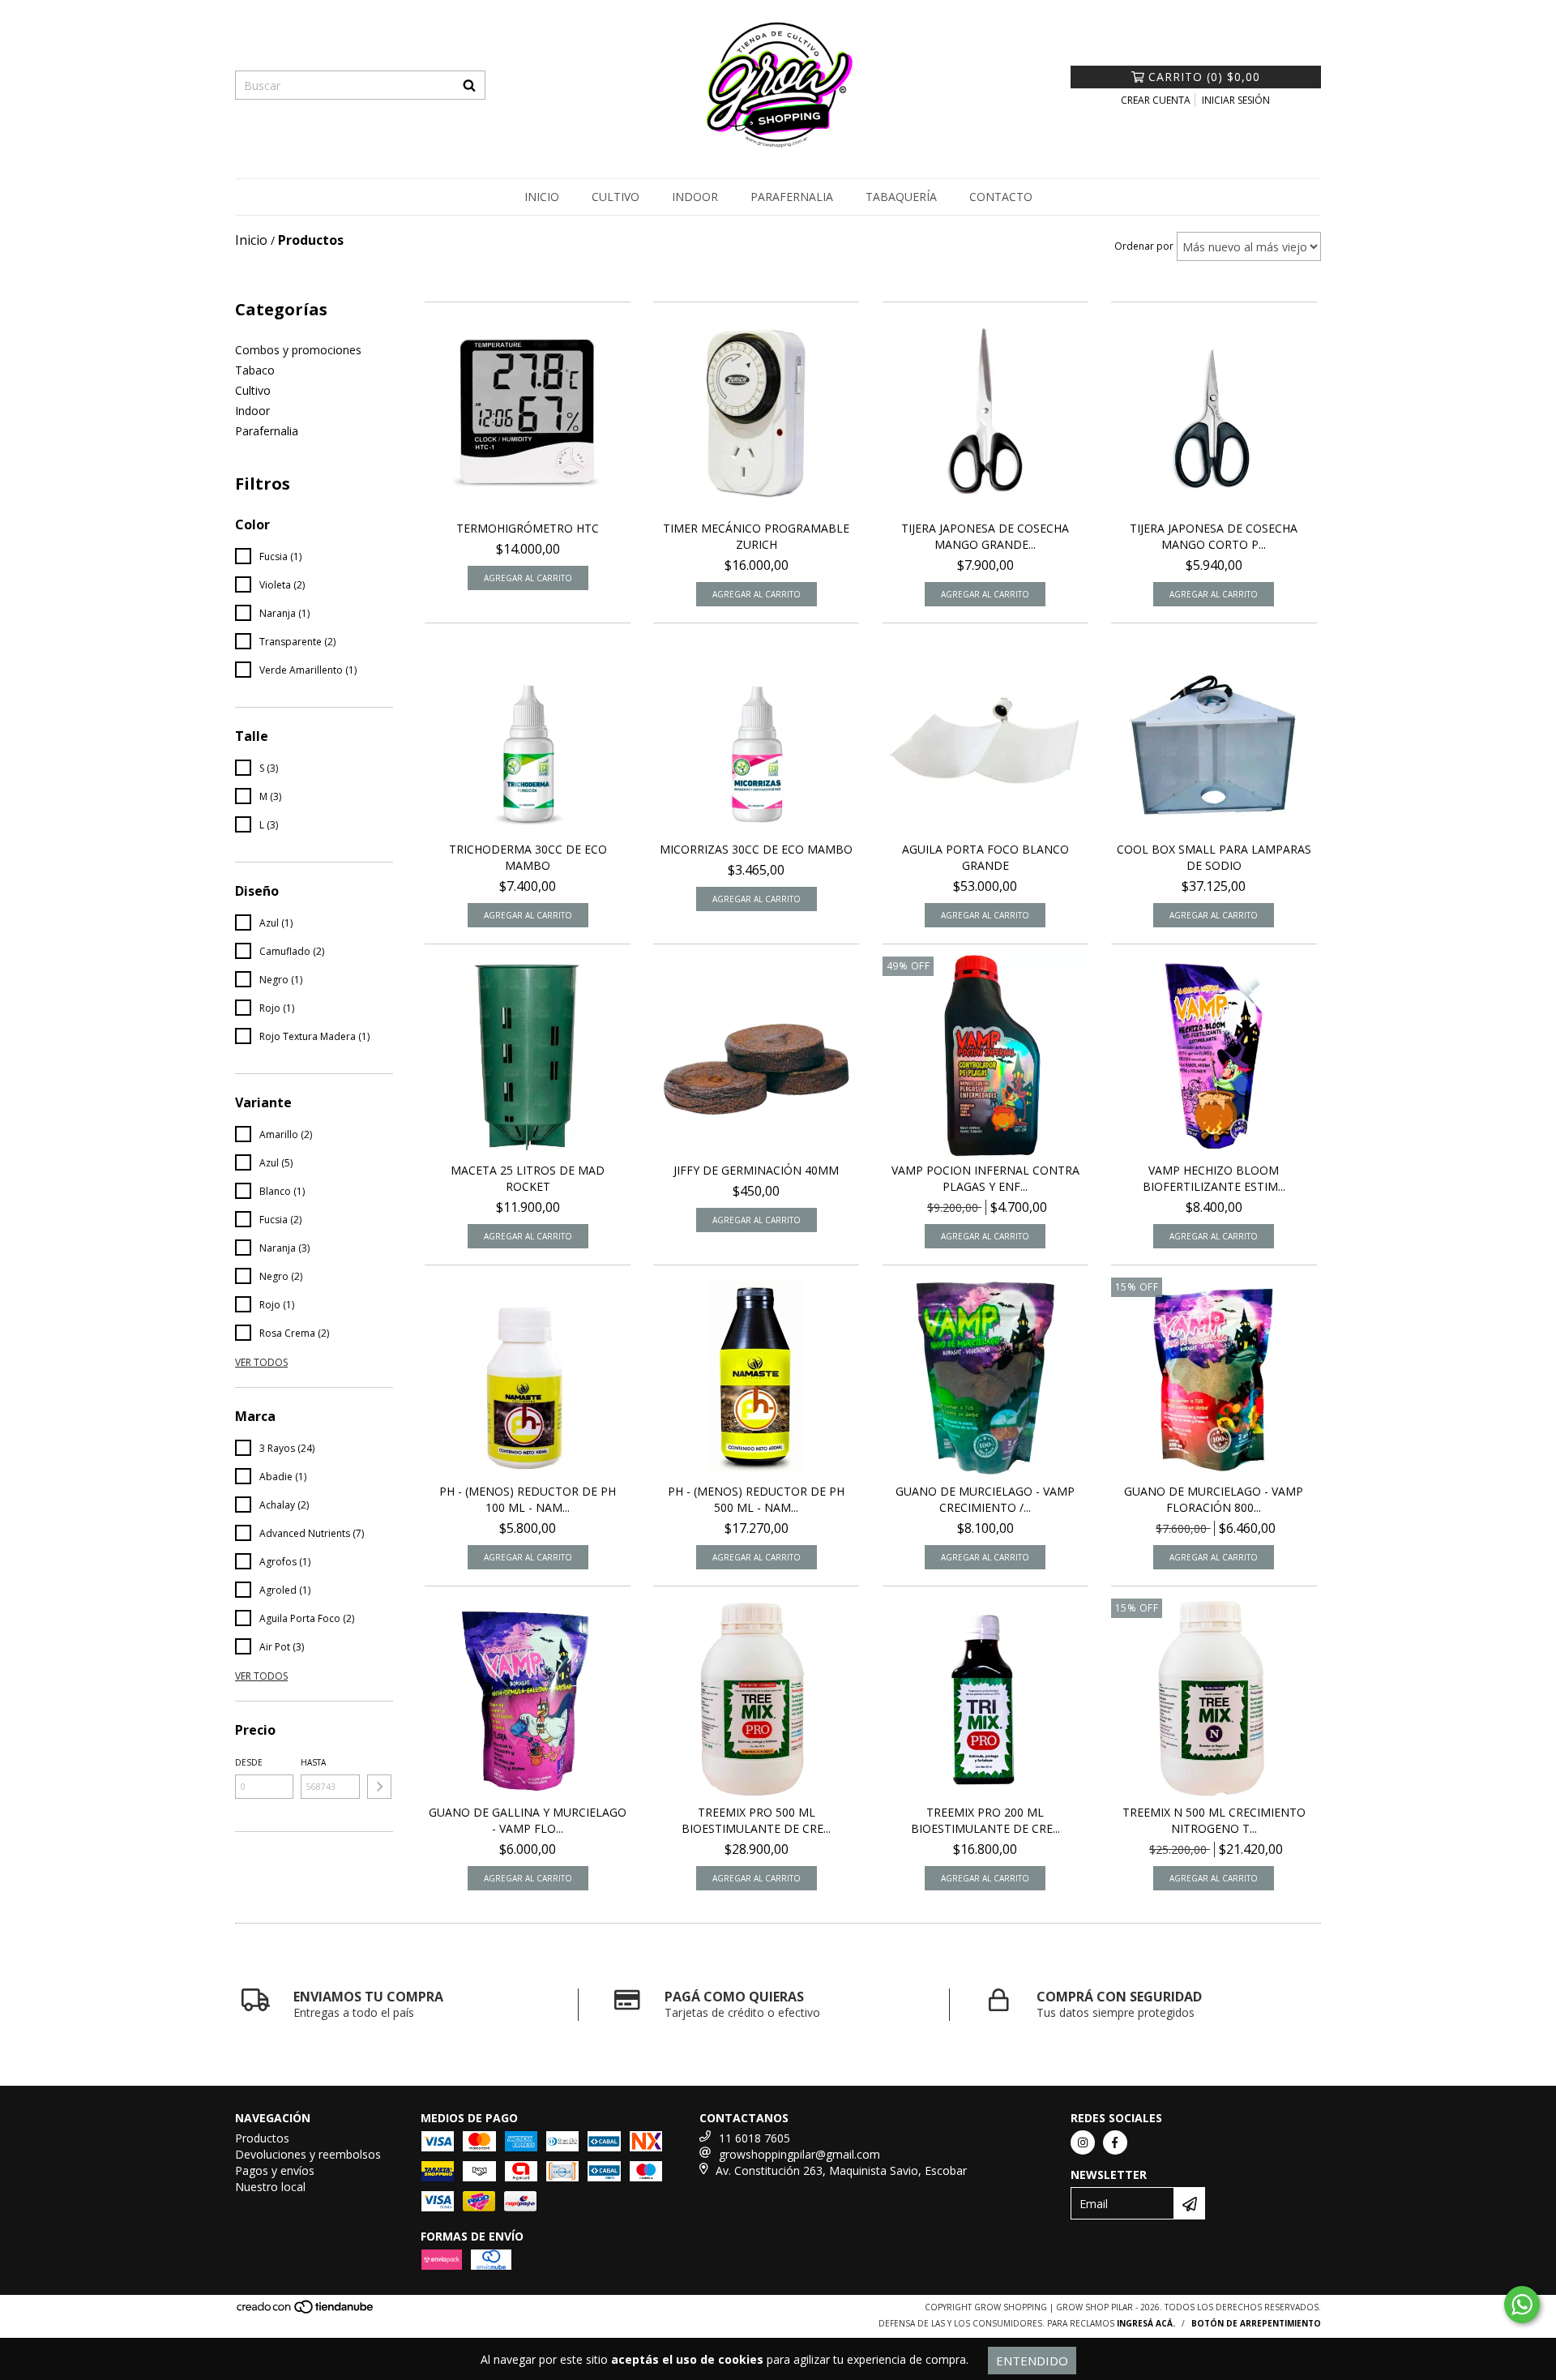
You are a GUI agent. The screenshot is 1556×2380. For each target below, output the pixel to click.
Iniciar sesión (1236, 100)
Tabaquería (901, 197)
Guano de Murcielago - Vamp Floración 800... (1214, 1499)
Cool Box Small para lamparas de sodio (1214, 857)
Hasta (313, 1762)
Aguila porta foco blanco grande (985, 857)
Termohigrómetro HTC (528, 528)
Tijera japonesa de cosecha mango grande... (985, 536)
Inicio (542, 197)
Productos (262, 2138)
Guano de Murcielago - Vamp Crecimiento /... (985, 1499)
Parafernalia (792, 197)
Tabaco (255, 370)
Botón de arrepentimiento (1256, 2323)
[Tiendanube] (306, 2312)
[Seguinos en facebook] (1115, 2142)
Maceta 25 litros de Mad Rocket (528, 1178)
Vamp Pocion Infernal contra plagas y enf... (985, 1178)
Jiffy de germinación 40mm (756, 1170)
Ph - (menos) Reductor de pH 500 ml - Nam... (756, 1499)
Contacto (1001, 197)
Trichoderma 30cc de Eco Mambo (528, 857)
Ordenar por (1144, 246)
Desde (249, 1762)
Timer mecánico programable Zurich (756, 536)
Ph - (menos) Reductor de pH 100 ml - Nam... (528, 1499)
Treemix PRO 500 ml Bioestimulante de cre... (756, 1820)
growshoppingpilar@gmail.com (799, 2154)
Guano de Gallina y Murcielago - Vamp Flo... (528, 1820)
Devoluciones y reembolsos (308, 2154)
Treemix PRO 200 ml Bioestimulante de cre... (985, 1820)
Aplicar (379, 1787)
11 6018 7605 (754, 2138)
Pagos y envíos (275, 2170)
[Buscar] (469, 85)
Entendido (1032, 2361)
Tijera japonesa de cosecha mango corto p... (1214, 536)
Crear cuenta (1156, 100)
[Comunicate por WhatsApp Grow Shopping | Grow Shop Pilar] (1522, 2305)
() (1204, 77)
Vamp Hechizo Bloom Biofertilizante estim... (1214, 1178)
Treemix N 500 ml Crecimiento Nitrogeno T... (1214, 1820)
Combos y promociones (298, 350)
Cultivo (616, 197)
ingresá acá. (1146, 2323)
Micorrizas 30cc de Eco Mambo (756, 849)
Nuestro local (270, 2187)
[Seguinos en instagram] (1083, 2142)
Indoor (695, 197)
